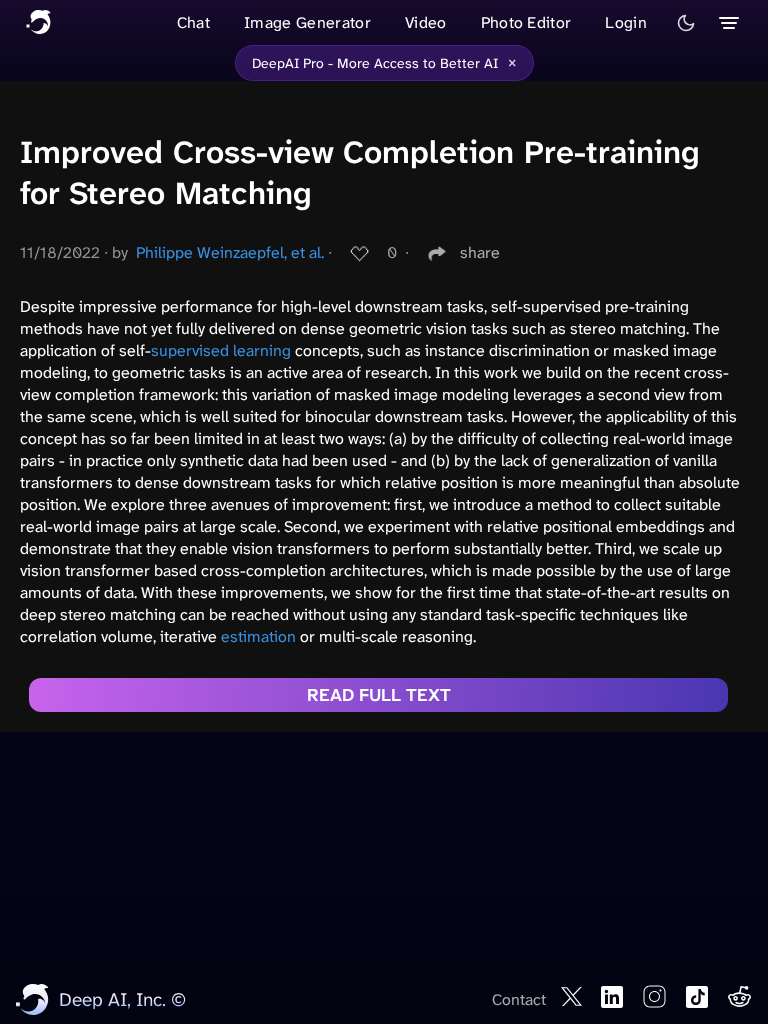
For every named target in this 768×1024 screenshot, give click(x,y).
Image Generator (307, 22)
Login (626, 22)
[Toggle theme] (686, 23)
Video (426, 22)
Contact (519, 999)
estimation (258, 636)
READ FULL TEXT (379, 695)
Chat (193, 22)
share (480, 252)
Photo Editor (526, 22)
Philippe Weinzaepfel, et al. (230, 252)
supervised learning (221, 350)
